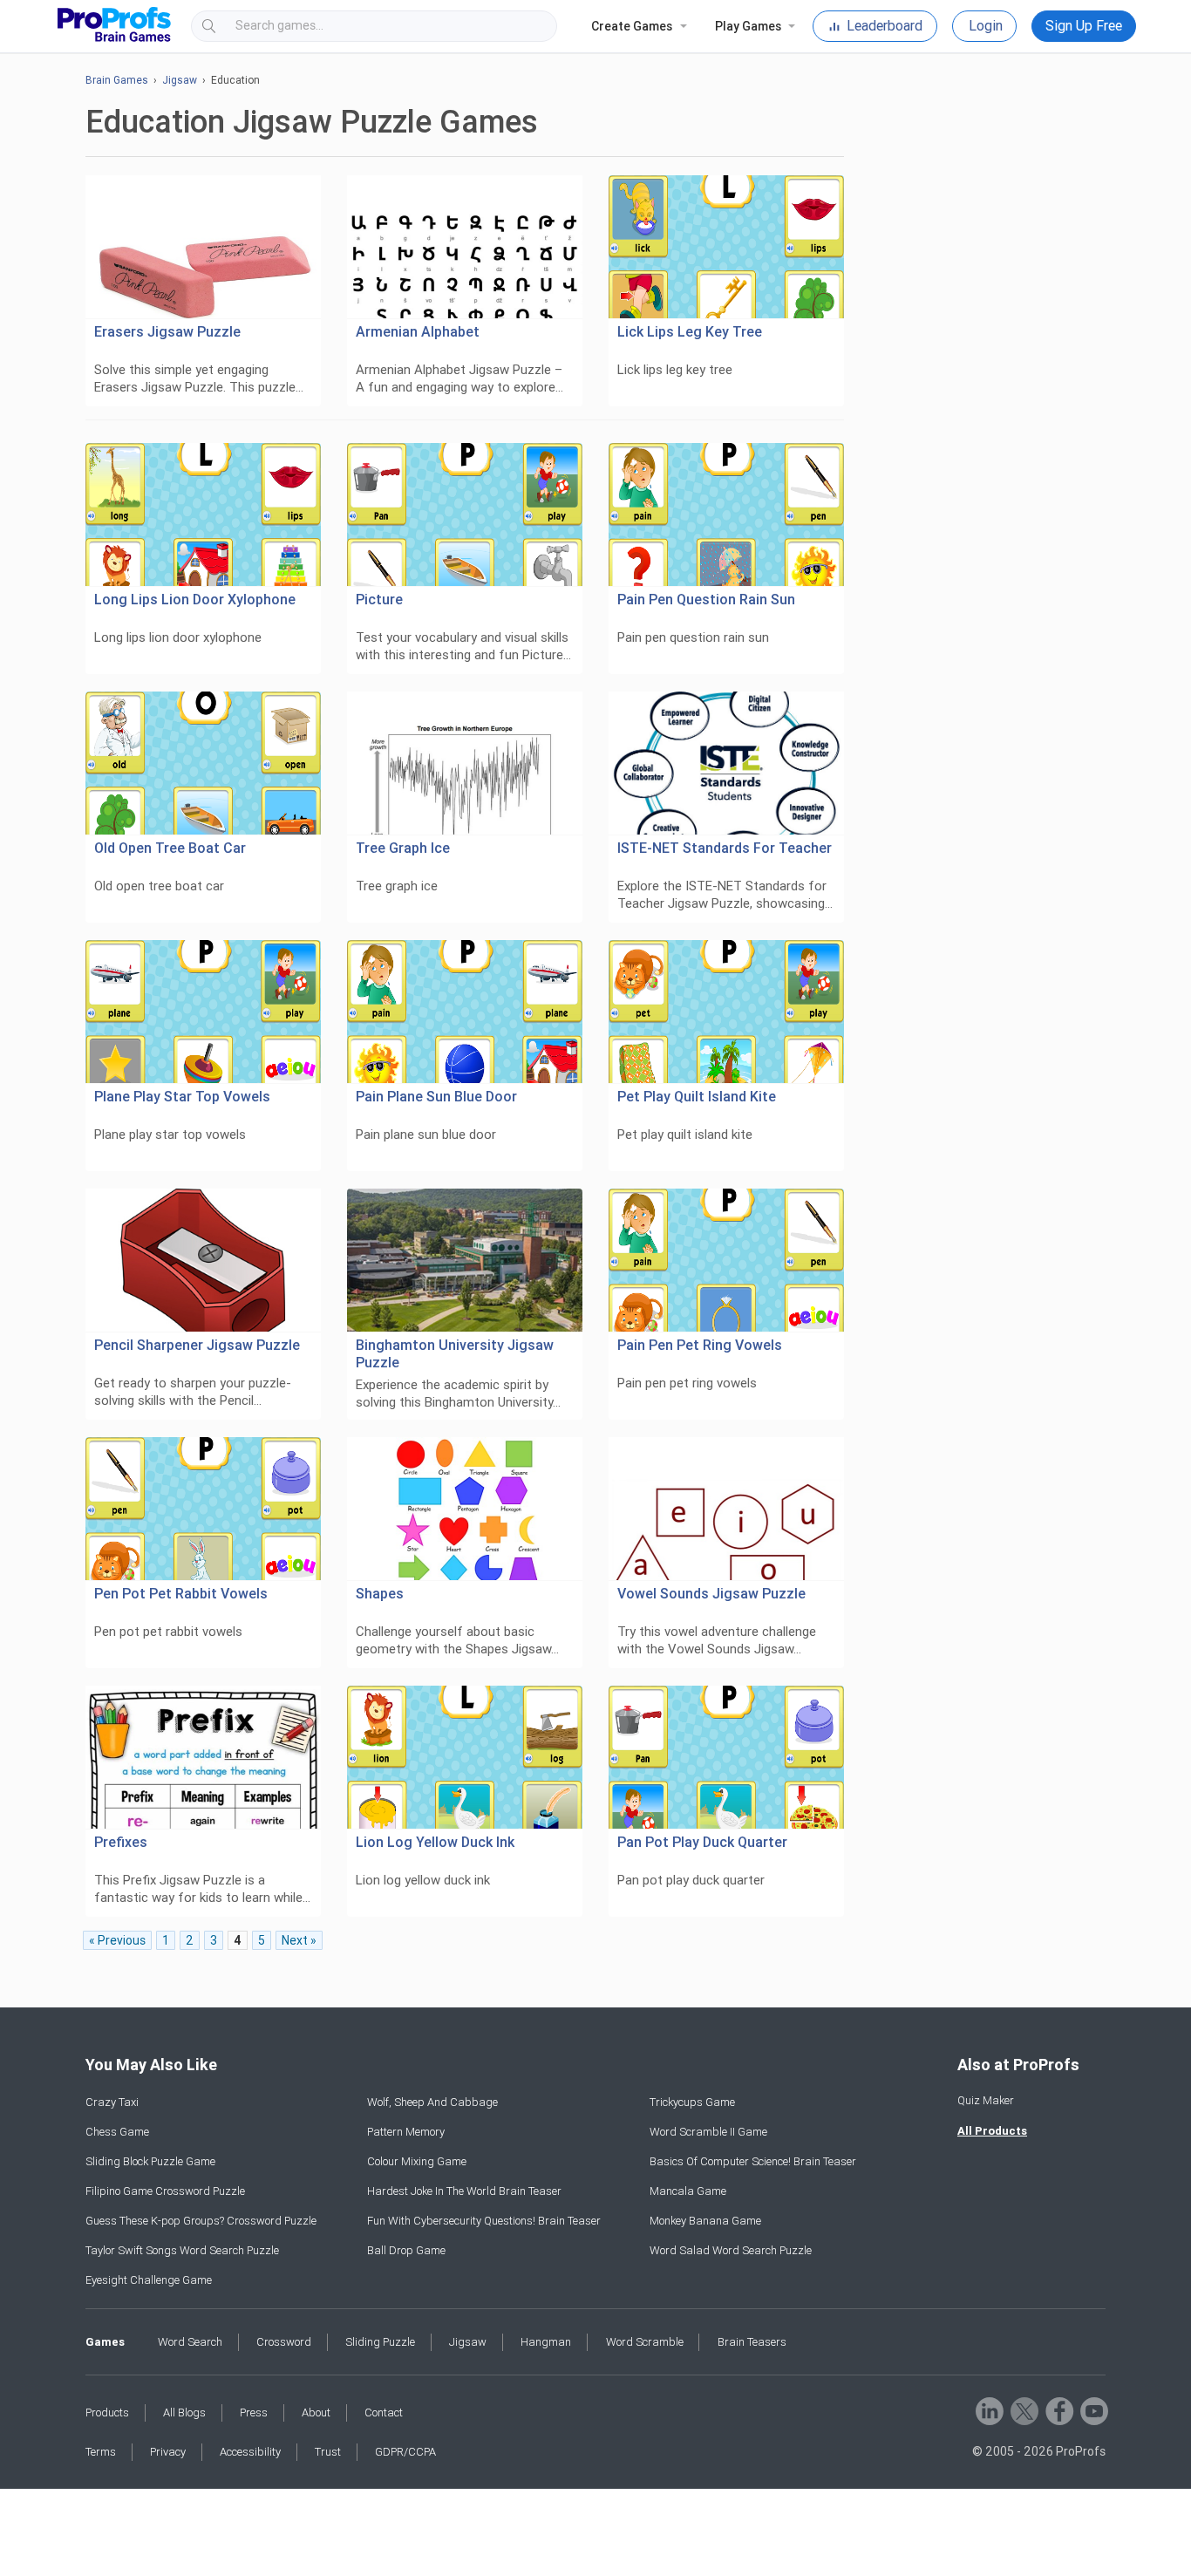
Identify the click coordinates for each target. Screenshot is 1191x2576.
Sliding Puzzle (380, 2342)
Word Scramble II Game (708, 2132)
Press (254, 2412)
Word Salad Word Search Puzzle (731, 2250)
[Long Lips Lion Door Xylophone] (203, 515)
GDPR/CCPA (405, 2452)
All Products (992, 2131)
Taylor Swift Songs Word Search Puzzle (182, 2250)
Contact (384, 2412)
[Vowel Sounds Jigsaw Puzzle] (726, 1509)
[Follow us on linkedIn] (988, 2410)
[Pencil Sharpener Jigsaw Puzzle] (203, 1261)
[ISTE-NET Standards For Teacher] (726, 763)
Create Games (632, 26)
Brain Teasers (752, 2342)
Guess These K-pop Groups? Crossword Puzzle (201, 2221)
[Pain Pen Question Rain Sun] (726, 515)
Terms (101, 2452)
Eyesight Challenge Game (149, 2280)
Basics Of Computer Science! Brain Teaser (753, 2161)
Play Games (748, 26)
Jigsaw (180, 80)
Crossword (284, 2342)
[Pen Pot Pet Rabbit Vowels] (203, 1509)
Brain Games (117, 80)
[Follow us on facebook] (1058, 2410)
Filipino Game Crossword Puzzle (165, 2191)
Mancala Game (688, 2191)
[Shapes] (465, 1509)
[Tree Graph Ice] (465, 763)
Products (107, 2412)
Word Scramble (645, 2342)
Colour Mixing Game (417, 2161)
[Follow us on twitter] (1023, 2410)
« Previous (117, 1940)
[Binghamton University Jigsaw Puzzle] (465, 1261)
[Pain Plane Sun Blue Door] (465, 1012)
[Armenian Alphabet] (465, 247)
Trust (328, 2452)
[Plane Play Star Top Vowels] (203, 1012)
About (316, 2412)
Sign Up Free (1084, 26)
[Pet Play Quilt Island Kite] (726, 1012)
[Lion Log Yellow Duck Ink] (465, 1758)
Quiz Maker (986, 2100)
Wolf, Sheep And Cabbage (432, 2102)
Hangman (546, 2342)
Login (986, 26)
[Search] (528, 26)
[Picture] (465, 515)
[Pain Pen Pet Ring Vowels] (726, 1261)
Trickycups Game (692, 2102)
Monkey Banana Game (705, 2221)
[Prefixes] (203, 1758)
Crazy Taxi (112, 2102)
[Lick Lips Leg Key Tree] (726, 247)
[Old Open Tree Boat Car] (203, 763)
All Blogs (184, 2412)
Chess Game (117, 2132)
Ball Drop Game (406, 2250)
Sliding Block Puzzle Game (150, 2161)
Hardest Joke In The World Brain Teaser (464, 2191)
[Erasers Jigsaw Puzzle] (203, 247)
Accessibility (250, 2452)
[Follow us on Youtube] (1093, 2410)
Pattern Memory (406, 2132)
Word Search (190, 2342)
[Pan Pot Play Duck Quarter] (726, 1758)
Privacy (168, 2452)
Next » (299, 1940)
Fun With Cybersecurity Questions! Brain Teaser (484, 2221)
